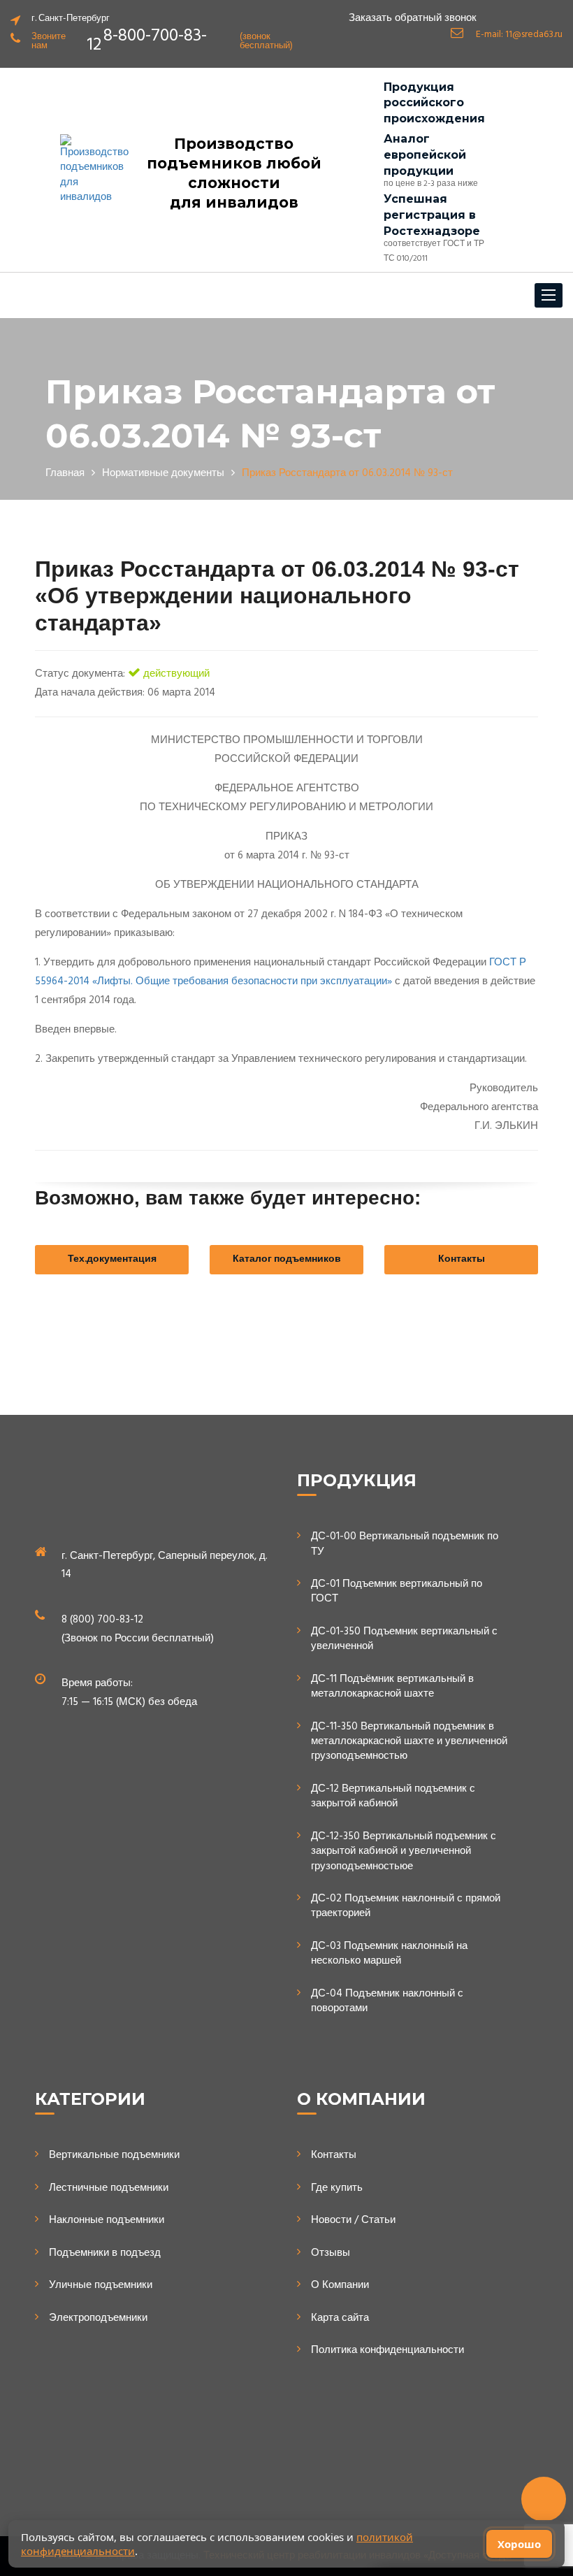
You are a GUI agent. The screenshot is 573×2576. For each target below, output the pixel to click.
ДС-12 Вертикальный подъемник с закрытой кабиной (393, 1797)
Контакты (462, 1259)
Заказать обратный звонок (413, 19)
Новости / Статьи (353, 2221)
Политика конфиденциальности (387, 2351)
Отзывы (331, 2253)
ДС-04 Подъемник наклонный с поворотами (387, 2002)
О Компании (340, 2286)
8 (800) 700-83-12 (102, 1620)
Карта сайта (340, 2318)
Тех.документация (112, 1259)
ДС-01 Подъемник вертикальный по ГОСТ (397, 1592)
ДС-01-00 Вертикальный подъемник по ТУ (405, 1545)
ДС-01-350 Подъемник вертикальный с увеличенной (404, 1640)
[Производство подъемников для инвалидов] (94, 170)
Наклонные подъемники (107, 2221)
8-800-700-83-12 (147, 41)
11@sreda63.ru (534, 35)
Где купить (337, 2188)
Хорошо (519, 2544)
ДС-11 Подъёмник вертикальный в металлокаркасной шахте (392, 1687)
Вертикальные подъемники (114, 2156)
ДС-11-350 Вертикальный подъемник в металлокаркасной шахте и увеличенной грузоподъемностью (409, 1742)
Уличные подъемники (101, 2286)
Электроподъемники (98, 2318)
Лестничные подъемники (109, 2188)
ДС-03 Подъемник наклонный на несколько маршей (389, 1954)
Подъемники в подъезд (105, 2253)
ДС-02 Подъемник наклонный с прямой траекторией (406, 1907)
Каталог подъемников (287, 1259)
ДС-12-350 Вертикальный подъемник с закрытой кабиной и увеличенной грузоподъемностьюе (404, 1852)
